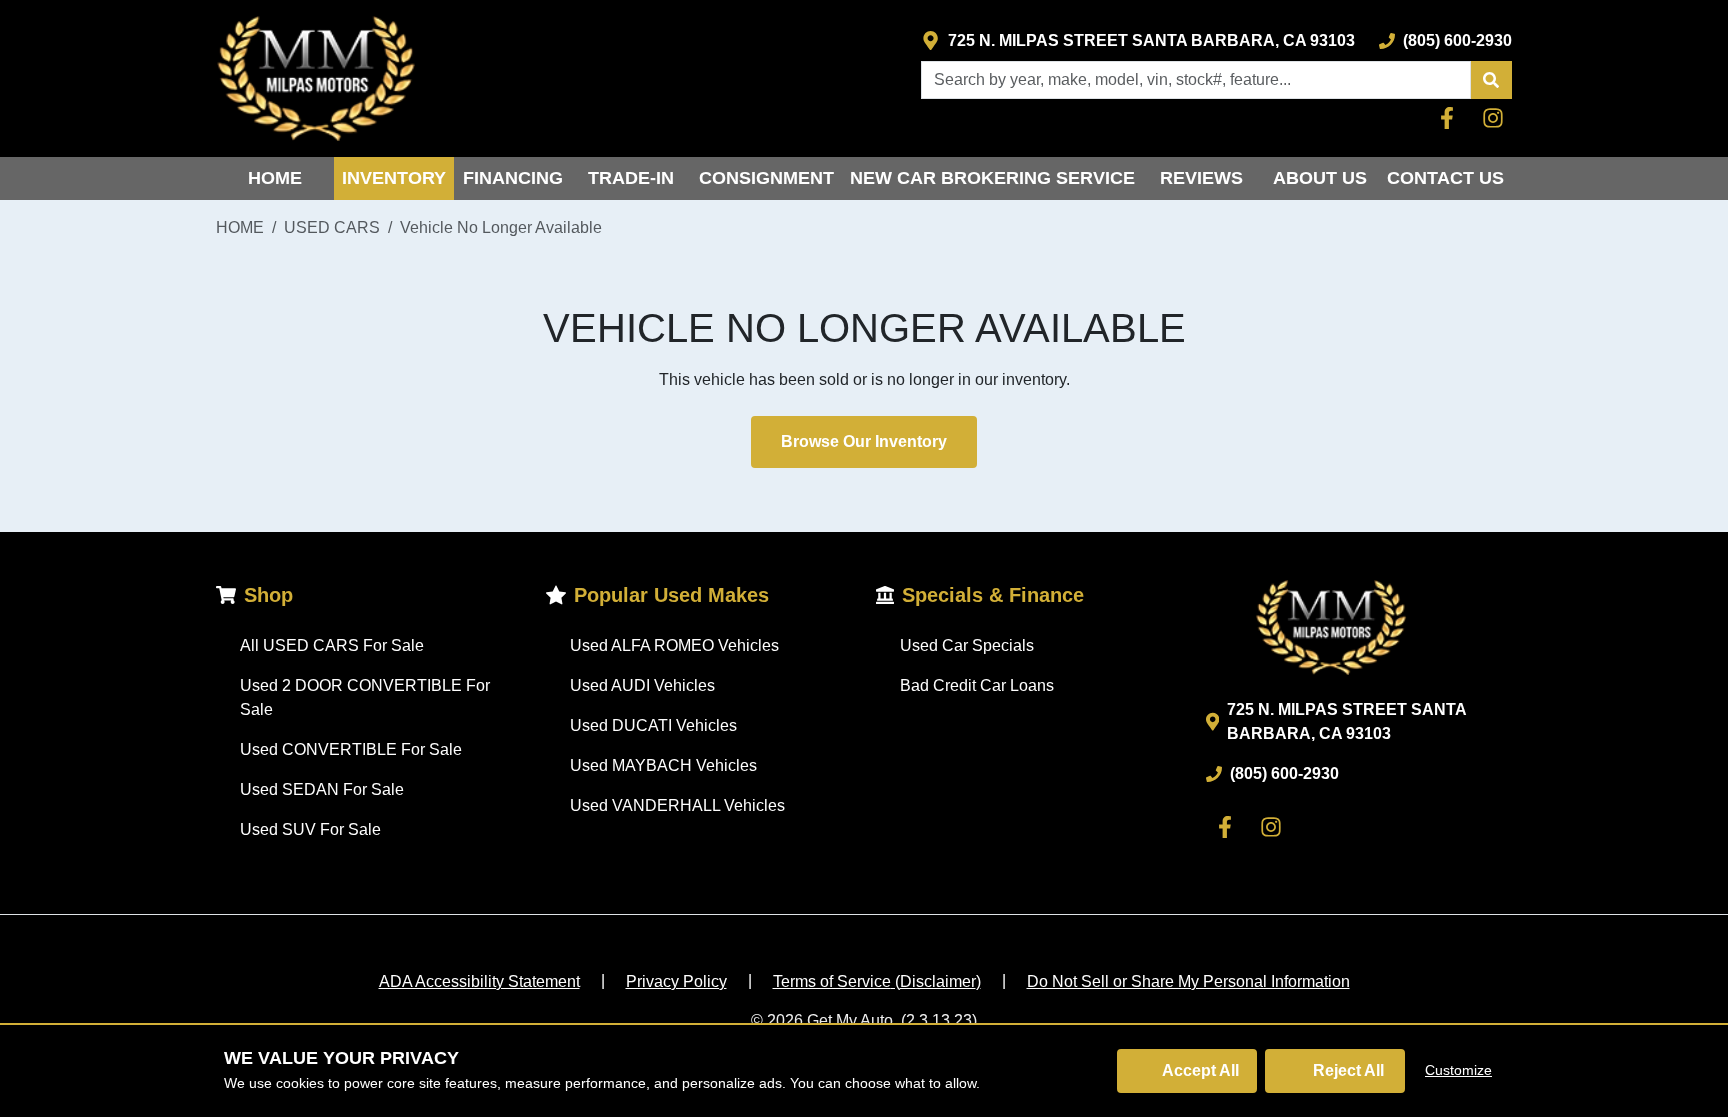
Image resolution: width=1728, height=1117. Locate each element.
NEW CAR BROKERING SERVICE (992, 178)
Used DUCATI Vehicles (653, 725)
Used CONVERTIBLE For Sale (351, 749)
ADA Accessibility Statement (479, 981)
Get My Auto (850, 1020)
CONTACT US (1445, 178)
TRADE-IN (631, 178)
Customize (1458, 1070)
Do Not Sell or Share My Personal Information (1188, 981)
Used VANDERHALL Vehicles (677, 805)
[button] (1491, 80)
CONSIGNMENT (766, 178)
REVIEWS (1201, 178)
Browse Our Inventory (864, 441)
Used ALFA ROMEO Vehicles (674, 645)
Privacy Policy (676, 981)
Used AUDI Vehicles (642, 685)
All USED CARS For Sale (332, 645)
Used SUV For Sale (310, 829)
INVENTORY (394, 178)
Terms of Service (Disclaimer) (877, 981)
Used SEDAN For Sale (322, 789)
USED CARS (332, 227)
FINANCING (513, 178)
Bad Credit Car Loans (977, 685)
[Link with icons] (1451, 118)
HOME (275, 178)
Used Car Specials (967, 645)
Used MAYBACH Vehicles (663, 765)
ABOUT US (1320, 178)
